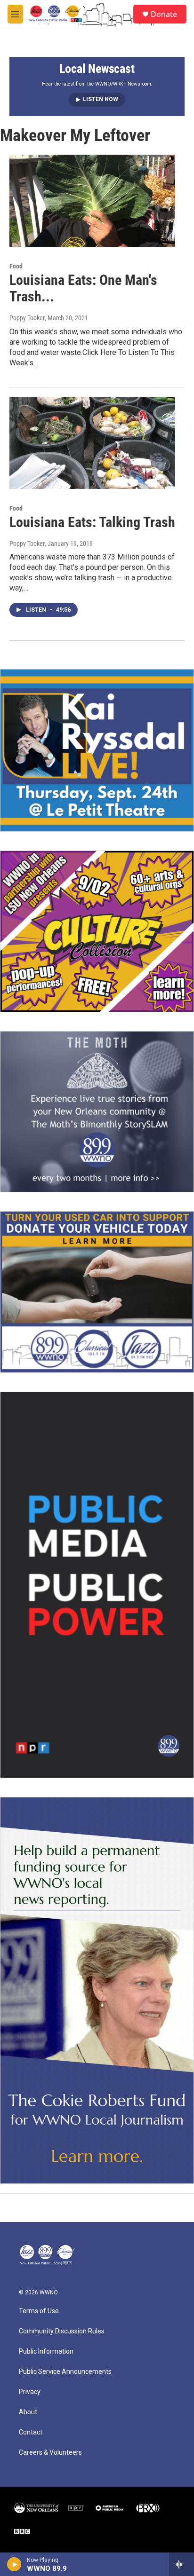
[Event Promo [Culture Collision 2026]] (97, 931)
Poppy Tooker (27, 318)
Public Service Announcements (65, 2372)
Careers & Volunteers (50, 2453)
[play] (14, 2564)
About (28, 2412)
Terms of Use (39, 2311)
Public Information (46, 2351)
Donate (164, 14)
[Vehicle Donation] (97, 1292)
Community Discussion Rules (62, 2331)
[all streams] (182, 2564)
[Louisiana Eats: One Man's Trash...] (92, 201)
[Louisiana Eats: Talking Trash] (92, 443)
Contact (31, 2432)
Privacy (30, 2392)
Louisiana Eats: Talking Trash (92, 522)
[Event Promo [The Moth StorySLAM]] (97, 1112)
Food (16, 266)
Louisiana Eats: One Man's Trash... (83, 288)
